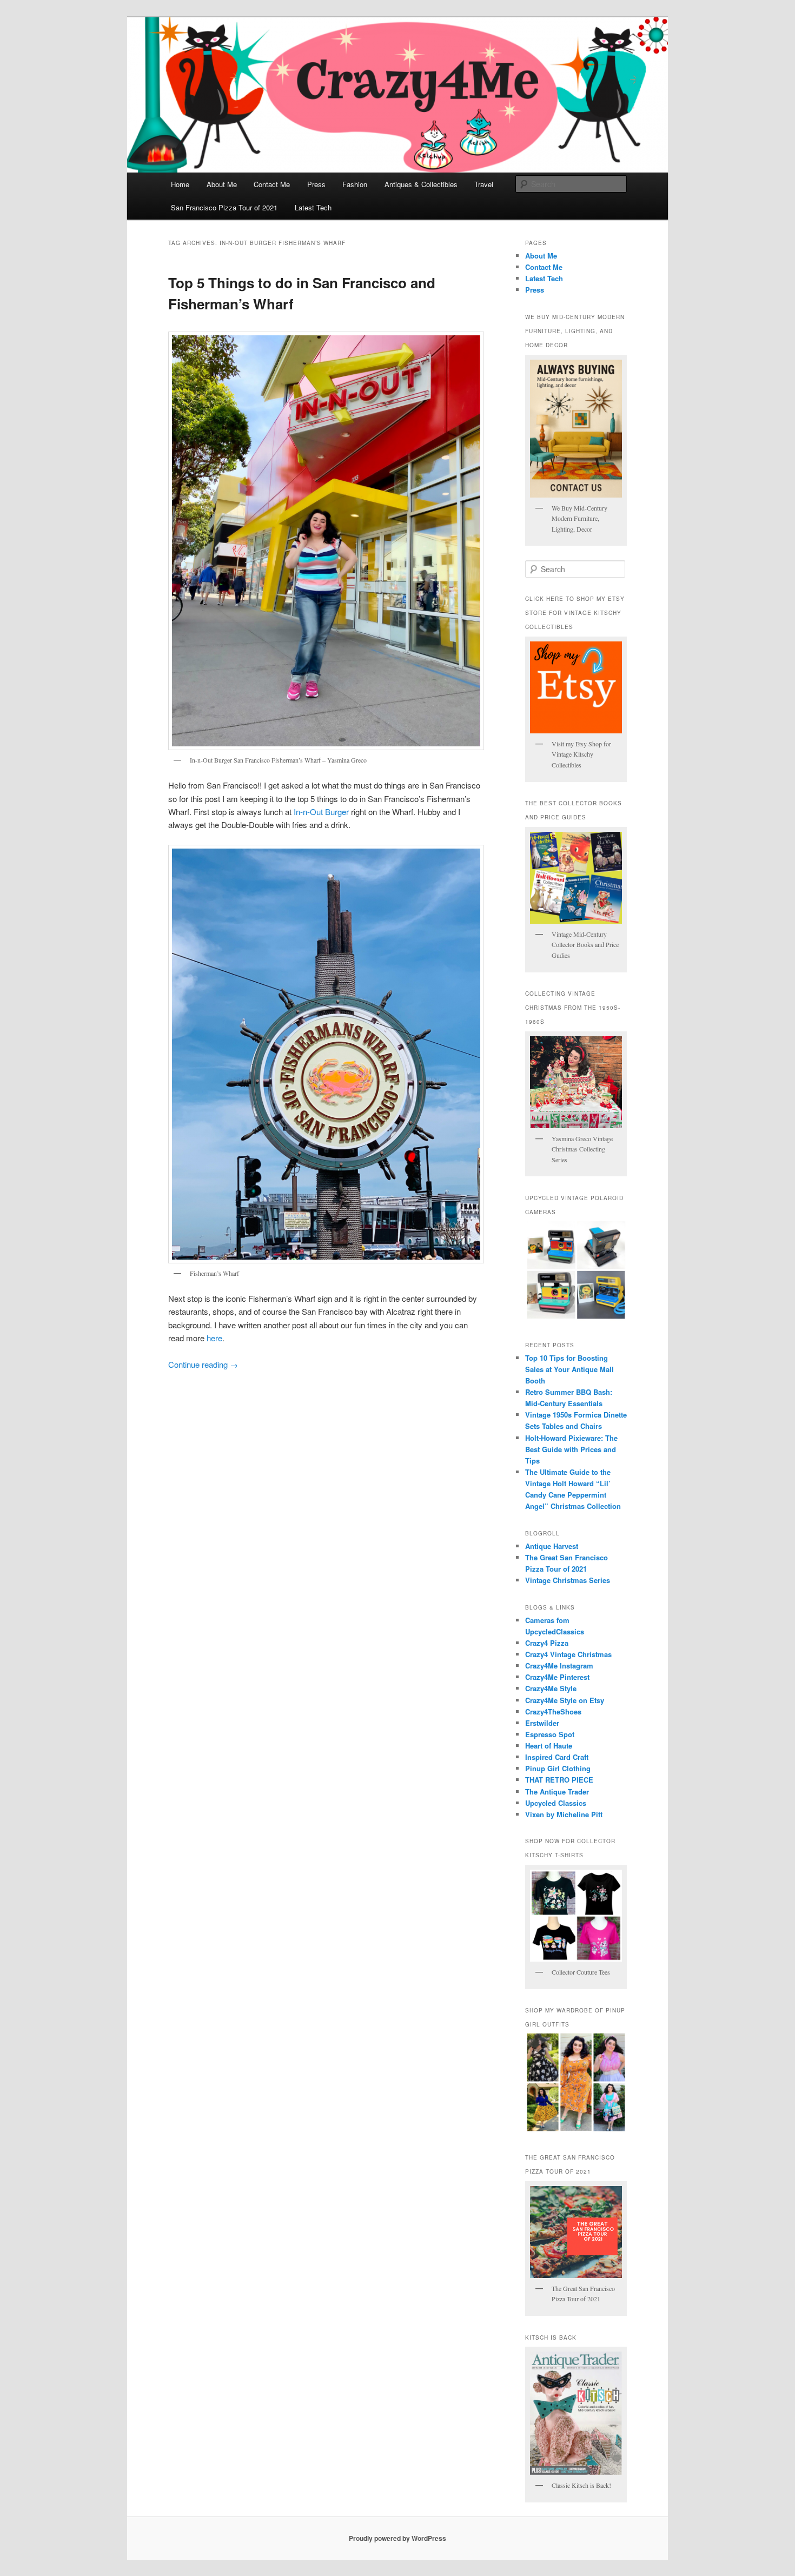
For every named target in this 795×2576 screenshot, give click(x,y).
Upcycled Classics (556, 1803)
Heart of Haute (549, 1746)
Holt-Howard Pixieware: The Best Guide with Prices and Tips (571, 1449)
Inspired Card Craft (557, 1757)
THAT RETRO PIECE (559, 1780)
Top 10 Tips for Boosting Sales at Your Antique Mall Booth (569, 1369)
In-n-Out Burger (321, 812)
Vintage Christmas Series (568, 1580)
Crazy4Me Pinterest (557, 1677)
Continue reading (203, 1364)
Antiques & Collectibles (421, 184)
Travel (484, 184)
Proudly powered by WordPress (398, 2538)
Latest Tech (313, 207)
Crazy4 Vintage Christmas (568, 1654)
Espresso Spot (550, 1734)
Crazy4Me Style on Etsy (565, 1700)
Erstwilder (542, 1723)
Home (180, 184)
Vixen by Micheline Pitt (564, 1814)
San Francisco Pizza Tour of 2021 (224, 207)
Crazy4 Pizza (547, 1643)
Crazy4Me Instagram (559, 1666)
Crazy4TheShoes (553, 1711)
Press (316, 184)
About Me (222, 184)
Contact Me (272, 184)
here (214, 1338)
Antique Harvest (552, 1546)
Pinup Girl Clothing (558, 1768)
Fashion (355, 184)
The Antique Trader (557, 1792)
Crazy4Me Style (551, 1688)
